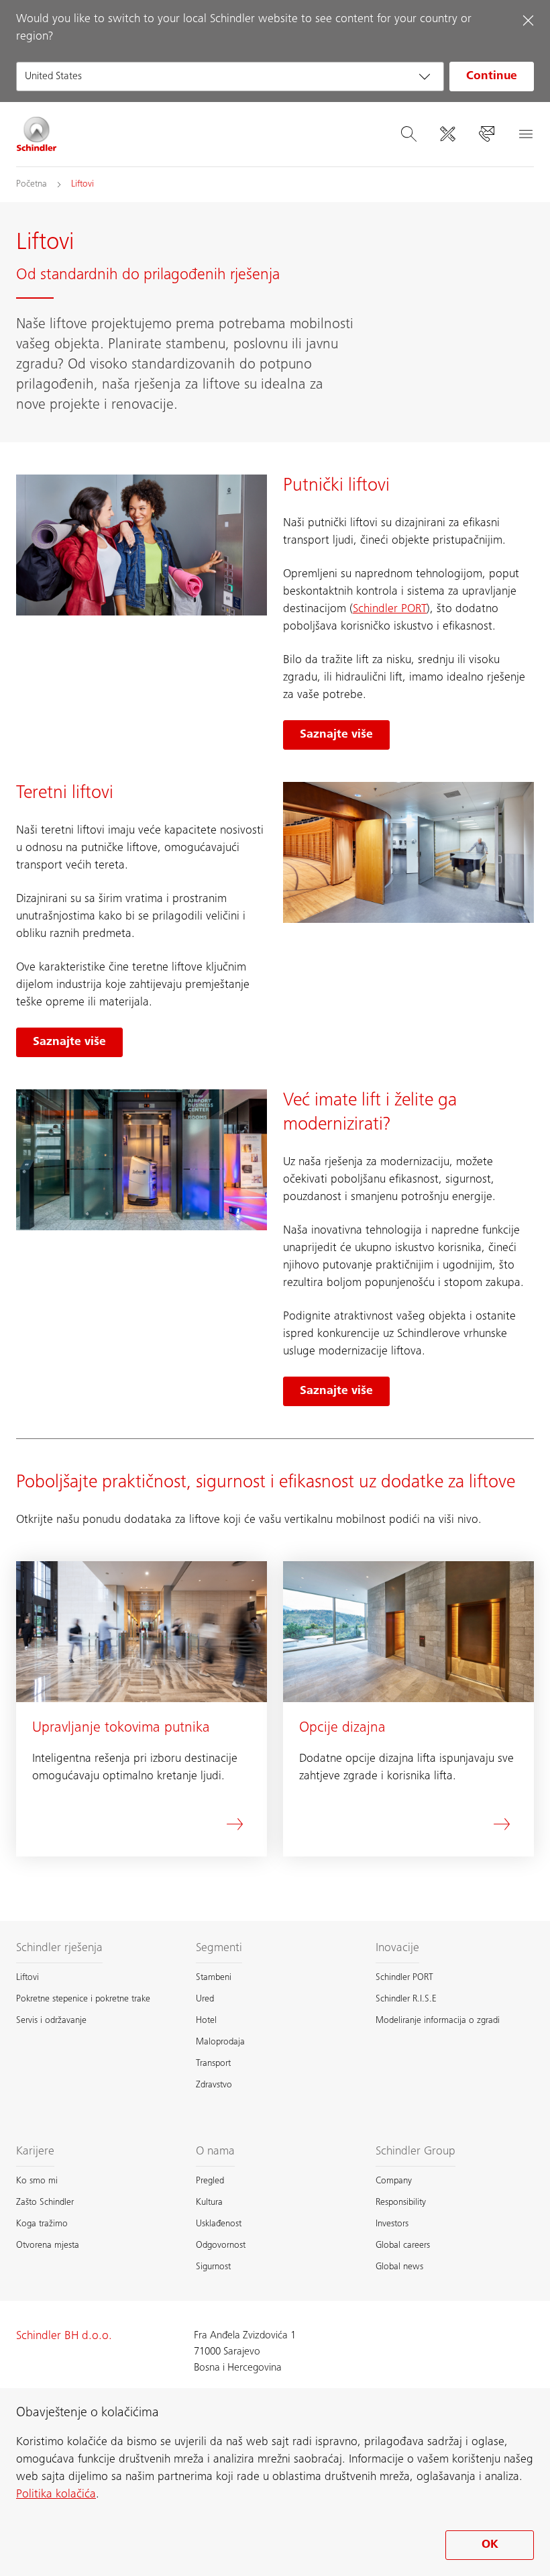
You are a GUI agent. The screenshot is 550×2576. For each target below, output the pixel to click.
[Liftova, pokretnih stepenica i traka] (37, 134)
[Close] (528, 20)
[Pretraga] (408, 134)
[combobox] (230, 77)
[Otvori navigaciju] (525, 134)
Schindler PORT (390, 609)
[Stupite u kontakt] (486, 134)
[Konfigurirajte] (447, 134)
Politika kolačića (56, 2495)
